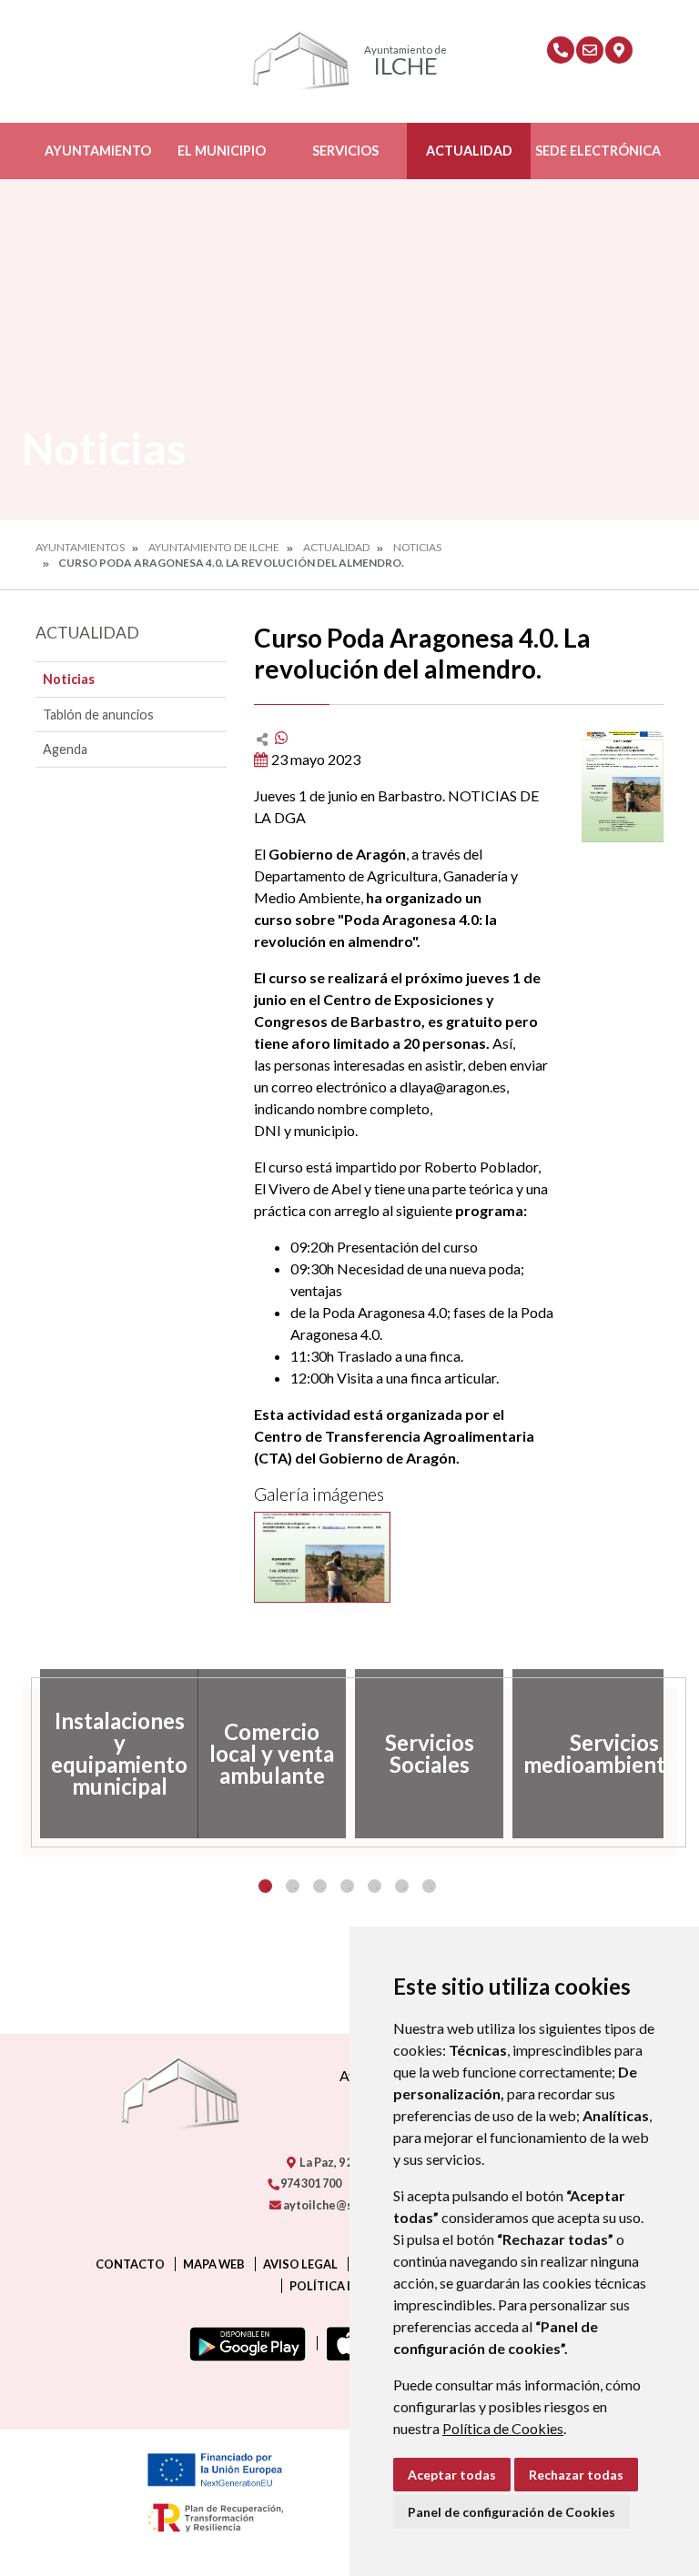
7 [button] (429, 1886)
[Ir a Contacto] (590, 50)
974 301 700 (310, 2183)
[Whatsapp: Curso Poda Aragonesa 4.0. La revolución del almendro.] (281, 737)
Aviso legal (300, 2264)
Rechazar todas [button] (576, 2475)
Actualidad (469, 151)
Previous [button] (22, 1754)
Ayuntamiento (98, 151)
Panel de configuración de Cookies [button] (512, 2512)
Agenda (65, 749)
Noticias (417, 547)
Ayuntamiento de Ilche (214, 547)
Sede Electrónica (598, 151)
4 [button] (347, 1886)
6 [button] (402, 1886)
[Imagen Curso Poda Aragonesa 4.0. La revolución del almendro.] (623, 785)
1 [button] (265, 1886)
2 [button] (293, 1886)
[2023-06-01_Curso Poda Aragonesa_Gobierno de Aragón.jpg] (322, 1557)
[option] (114, 1754)
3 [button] (320, 1886)
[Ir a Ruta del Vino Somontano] (619, 50)
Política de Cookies (503, 2428)
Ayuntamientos (80, 547)
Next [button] (677, 1754)
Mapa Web (214, 2264)
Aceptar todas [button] (452, 2475)
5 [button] (375, 1886)
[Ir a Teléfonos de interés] (561, 50)
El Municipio (222, 151)
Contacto (130, 2264)
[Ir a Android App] (244, 2343)
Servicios (345, 151)
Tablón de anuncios (98, 714)
